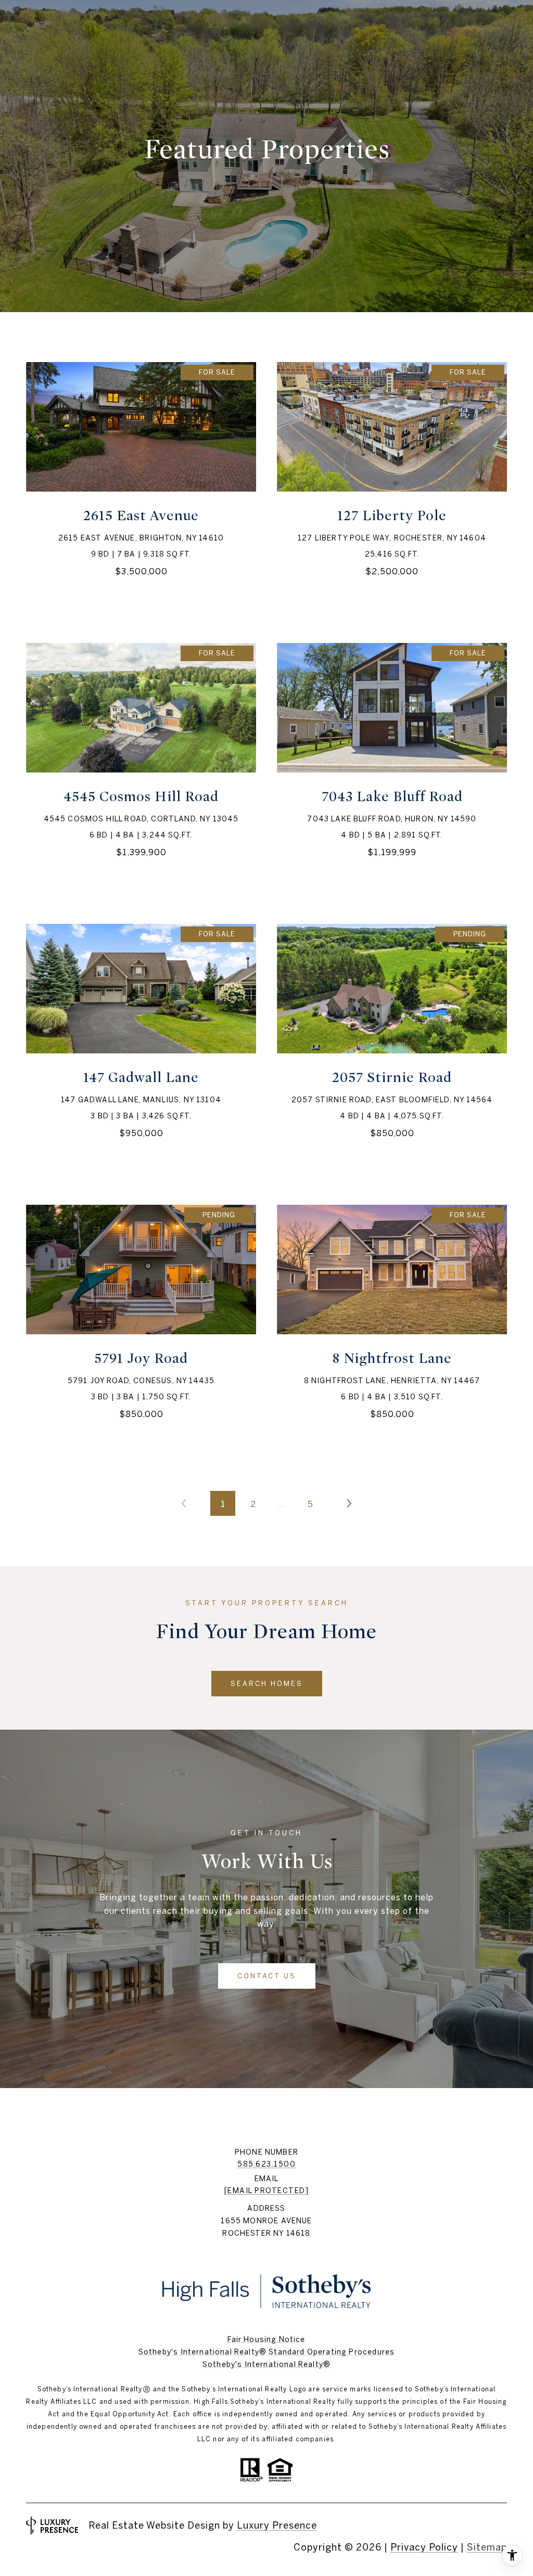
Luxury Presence (277, 2525)
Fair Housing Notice (266, 2339)
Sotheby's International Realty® (266, 2364)
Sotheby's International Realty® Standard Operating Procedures (266, 2352)
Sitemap (487, 2547)
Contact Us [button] (267, 1976)
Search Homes (267, 1684)
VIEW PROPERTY (141, 487)
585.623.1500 (266, 2164)
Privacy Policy (424, 2547)
